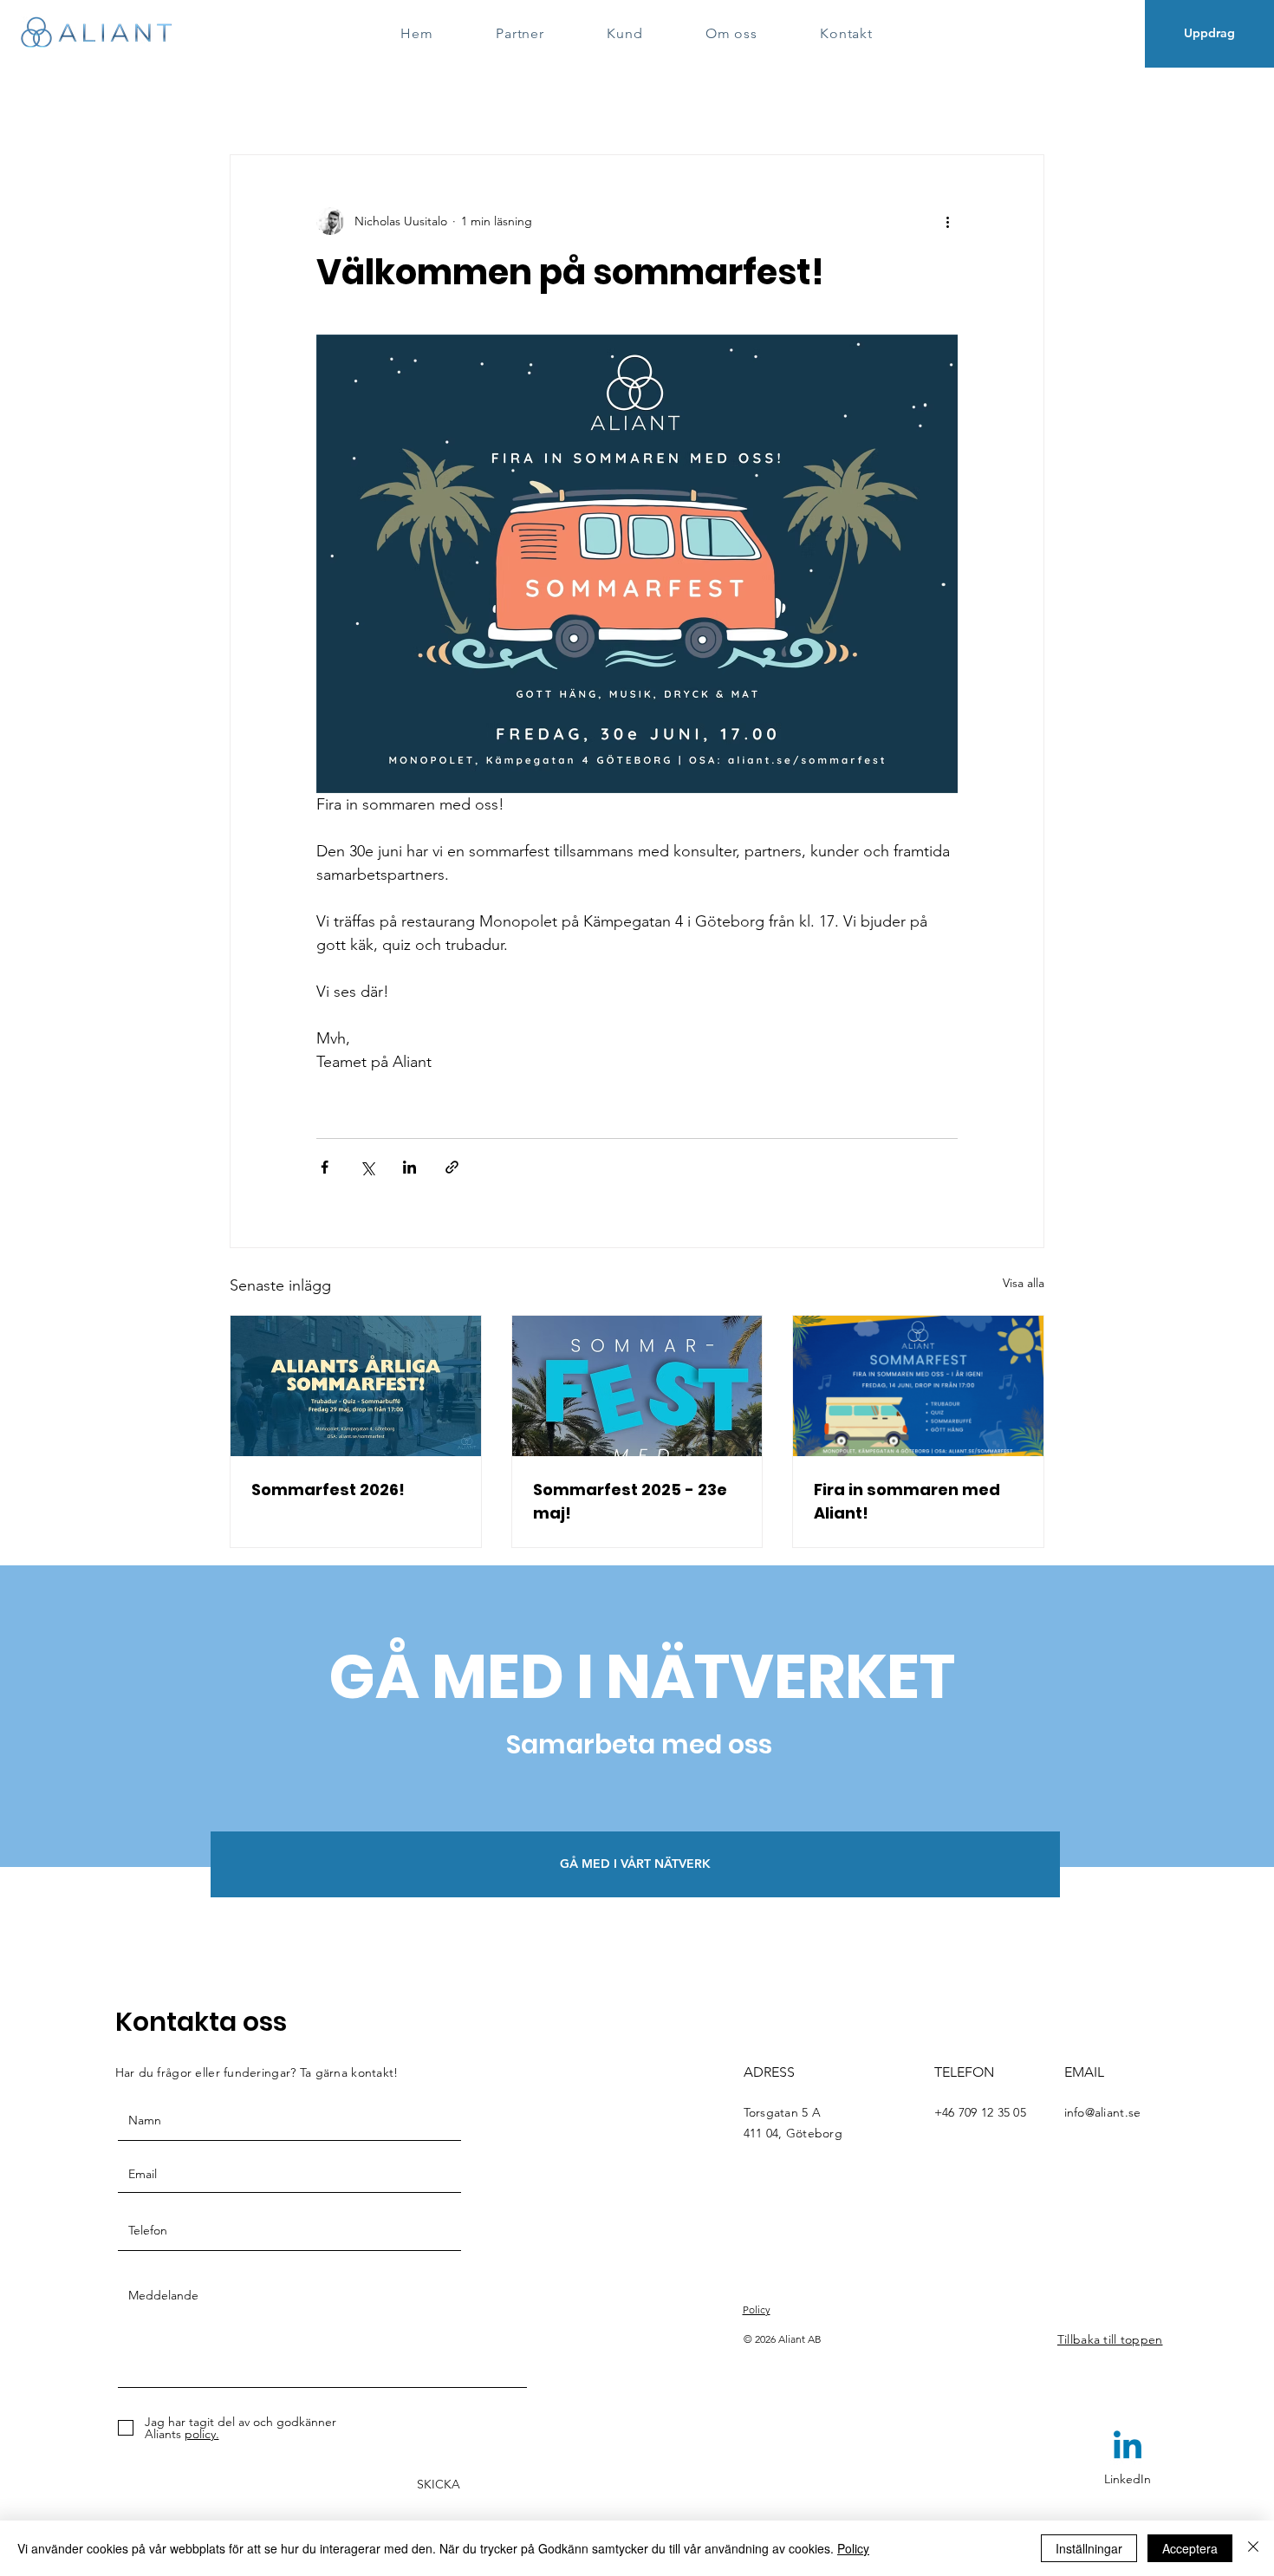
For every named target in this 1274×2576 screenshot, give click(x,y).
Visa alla (1024, 1283)
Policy (853, 2548)
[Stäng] (1253, 2548)
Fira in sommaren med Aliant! (907, 1501)
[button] (635, 1864)
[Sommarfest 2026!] (356, 1386)
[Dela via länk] (452, 1167)
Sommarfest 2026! (328, 1490)
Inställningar (1089, 2548)
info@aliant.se (1103, 2112)
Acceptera (1190, 2548)
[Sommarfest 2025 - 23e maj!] (637, 1386)
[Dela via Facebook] (325, 1167)
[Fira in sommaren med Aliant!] (918, 1386)
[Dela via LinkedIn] (409, 1167)
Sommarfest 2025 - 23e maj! (630, 1501)
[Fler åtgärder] (947, 221)
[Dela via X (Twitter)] (367, 1167)
